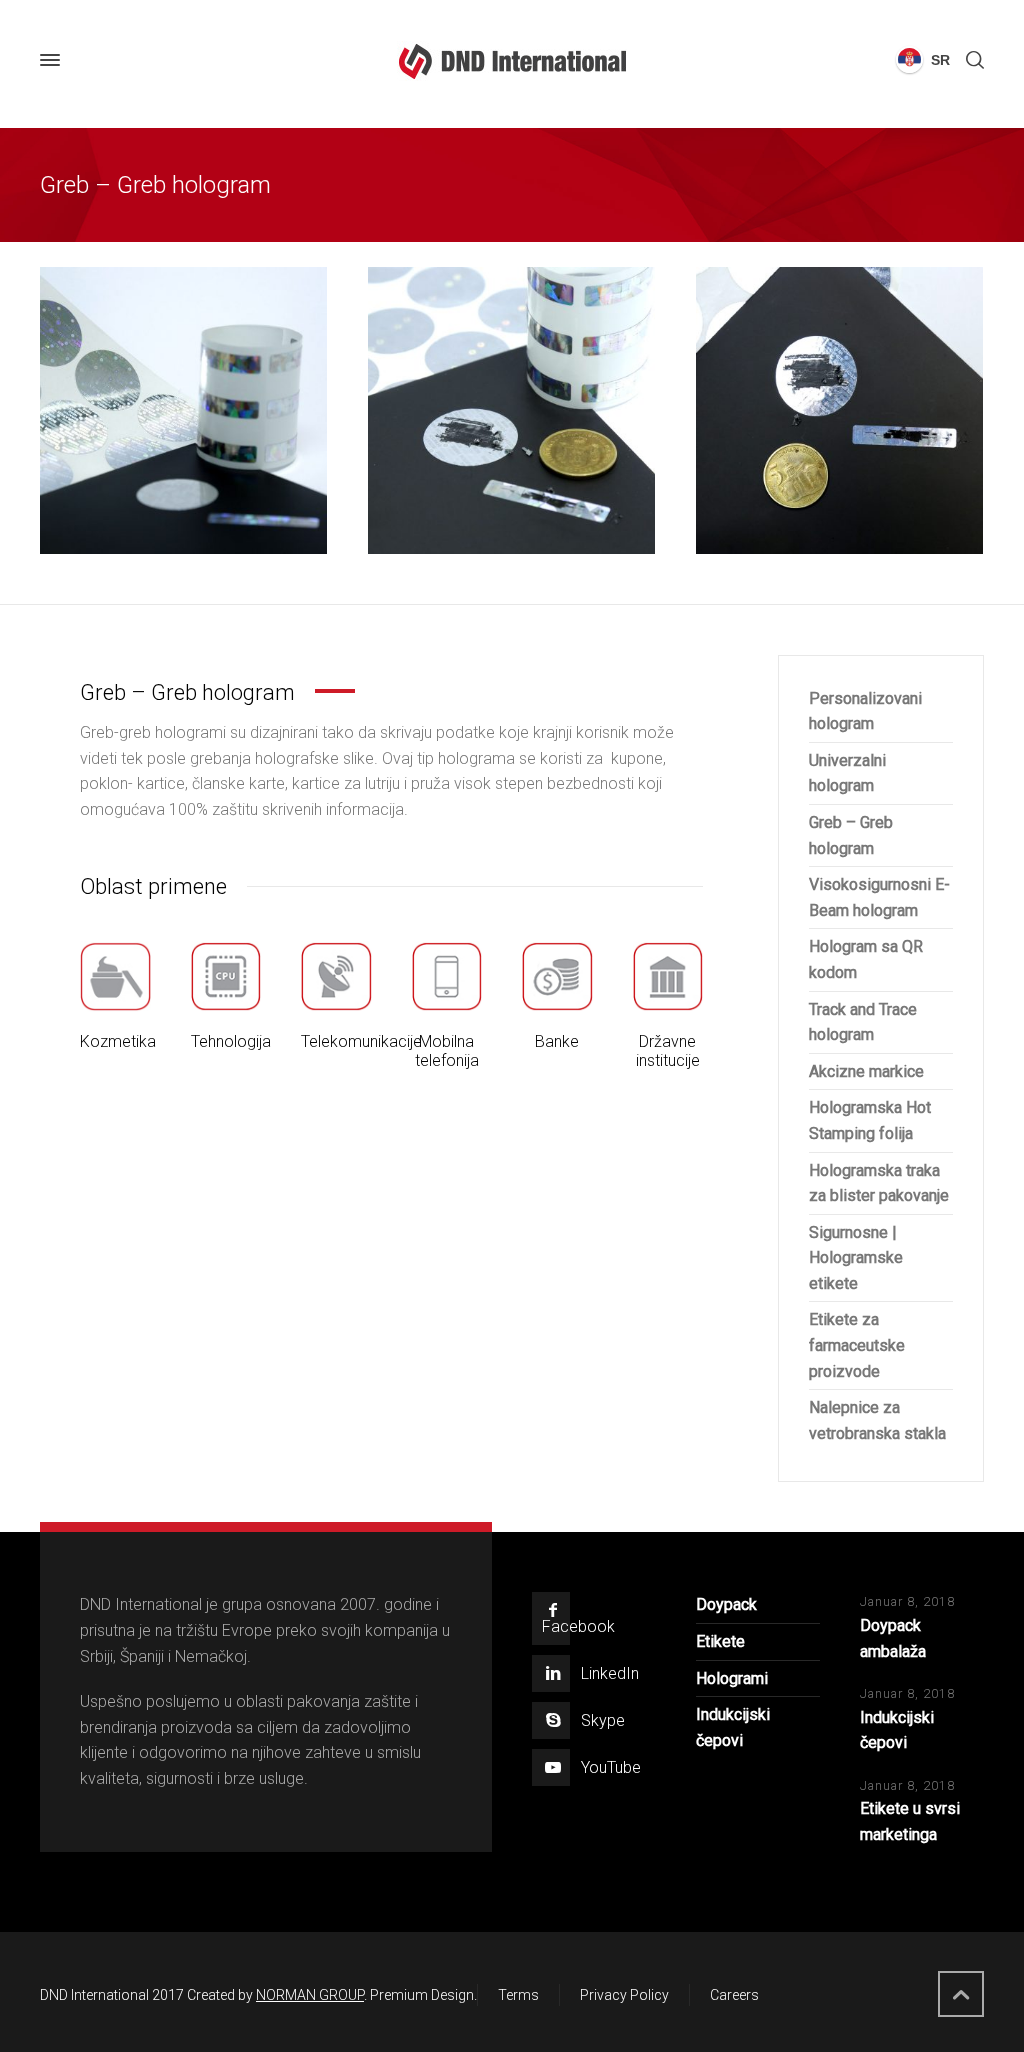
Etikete (720, 1641)
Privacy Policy (624, 1995)
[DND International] (512, 60)
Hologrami (732, 1678)
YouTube (611, 1767)
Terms (518, 1995)
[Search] (971, 60)
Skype (603, 1720)
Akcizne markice (866, 1071)
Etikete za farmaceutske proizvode (857, 1345)
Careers (734, 1995)
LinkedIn (610, 1673)
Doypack (726, 1604)
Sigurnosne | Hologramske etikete (856, 1258)
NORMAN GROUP (310, 1995)
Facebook (578, 1626)
